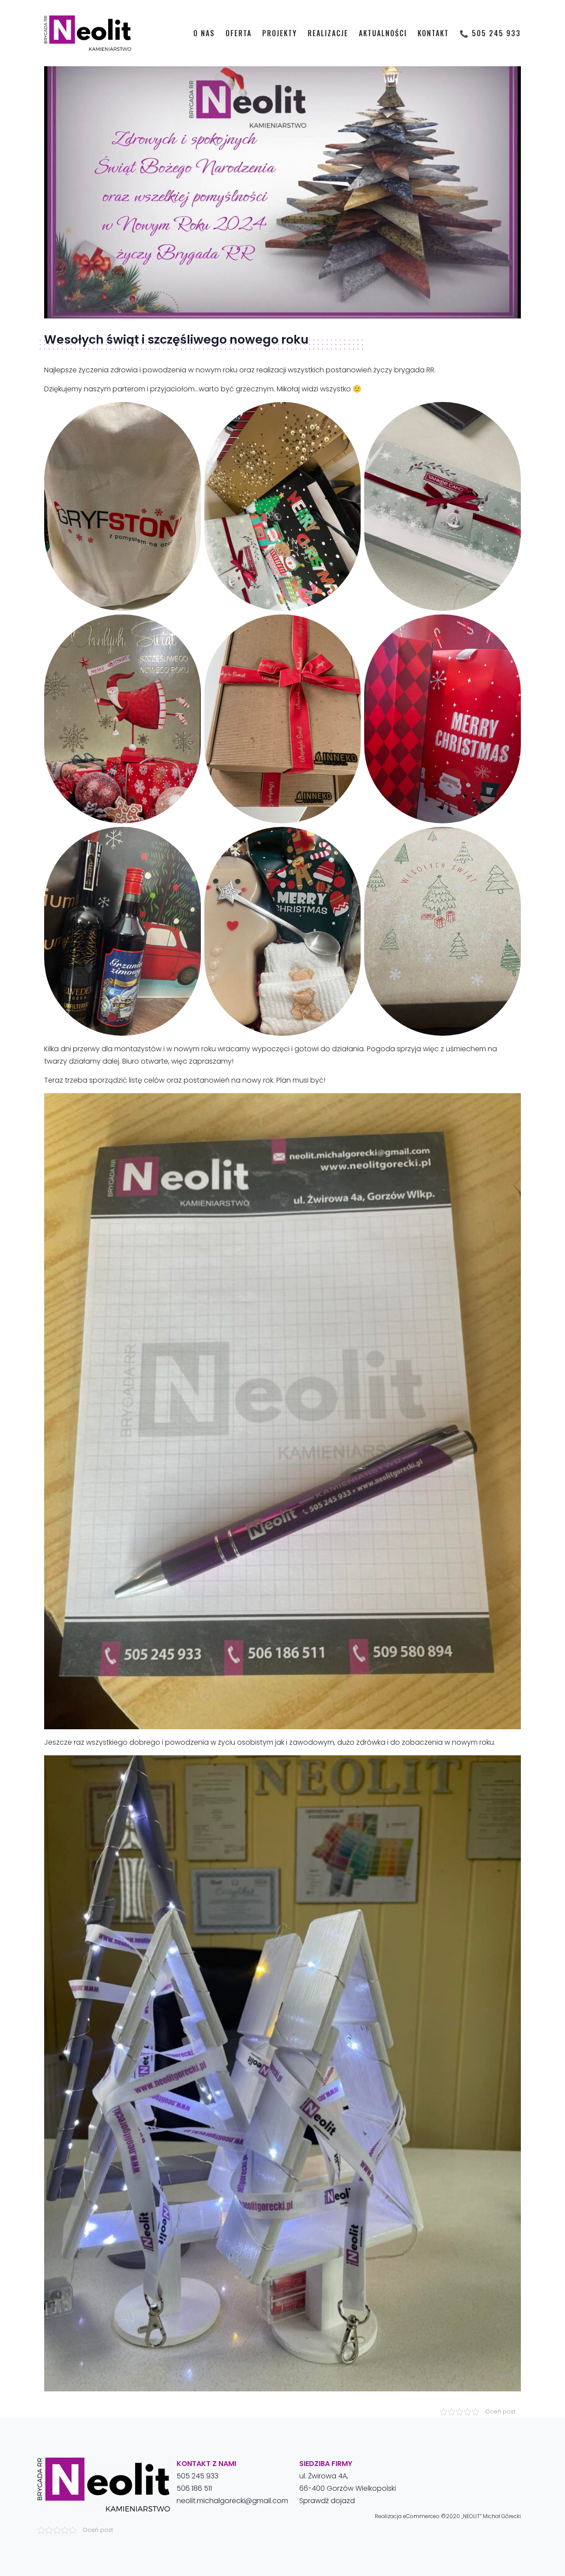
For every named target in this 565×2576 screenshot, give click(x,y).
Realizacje (328, 33)
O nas (204, 33)
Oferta (239, 33)
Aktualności (383, 33)
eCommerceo (422, 2516)
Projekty (280, 33)
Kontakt (433, 33)
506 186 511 (194, 2488)
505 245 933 (198, 2476)
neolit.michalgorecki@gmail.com (232, 2501)
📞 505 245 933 (490, 33)
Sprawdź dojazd (327, 2501)
